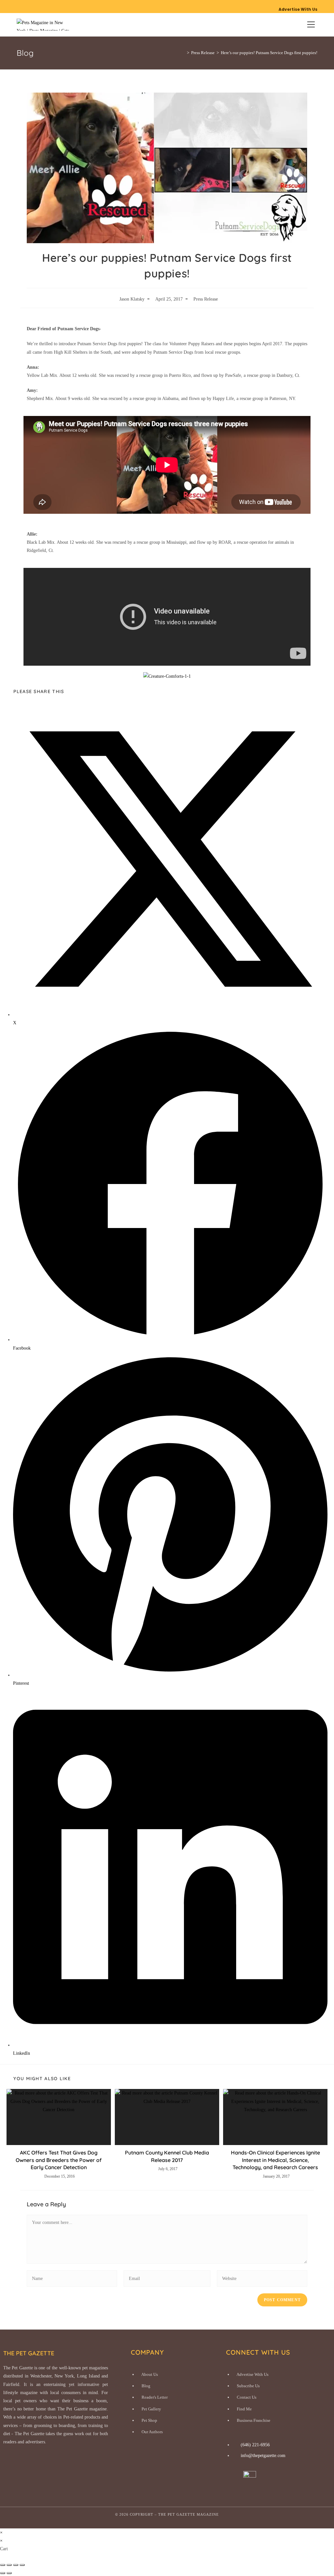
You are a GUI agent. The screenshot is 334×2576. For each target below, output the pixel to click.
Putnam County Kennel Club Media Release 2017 (167, 2156)
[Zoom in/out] (3, 2565)
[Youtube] (285, 2479)
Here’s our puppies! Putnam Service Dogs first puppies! (269, 53)
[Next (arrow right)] (9, 2573)
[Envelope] (305, 2479)
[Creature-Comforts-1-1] (167, 676)
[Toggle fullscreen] (9, 2565)
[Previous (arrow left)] (3, 2573)
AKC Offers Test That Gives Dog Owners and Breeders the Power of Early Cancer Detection (59, 2160)
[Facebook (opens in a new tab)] (19, 6)
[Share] (16, 2565)
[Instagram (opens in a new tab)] (26, 6)
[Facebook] (234, 2479)
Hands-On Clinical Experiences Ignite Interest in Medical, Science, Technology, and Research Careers (275, 2160)
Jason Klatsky (132, 299)
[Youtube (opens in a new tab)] (33, 6)
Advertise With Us (298, 9)
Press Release (206, 299)
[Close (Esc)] (22, 2565)
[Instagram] (265, 2479)
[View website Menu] (311, 25)
